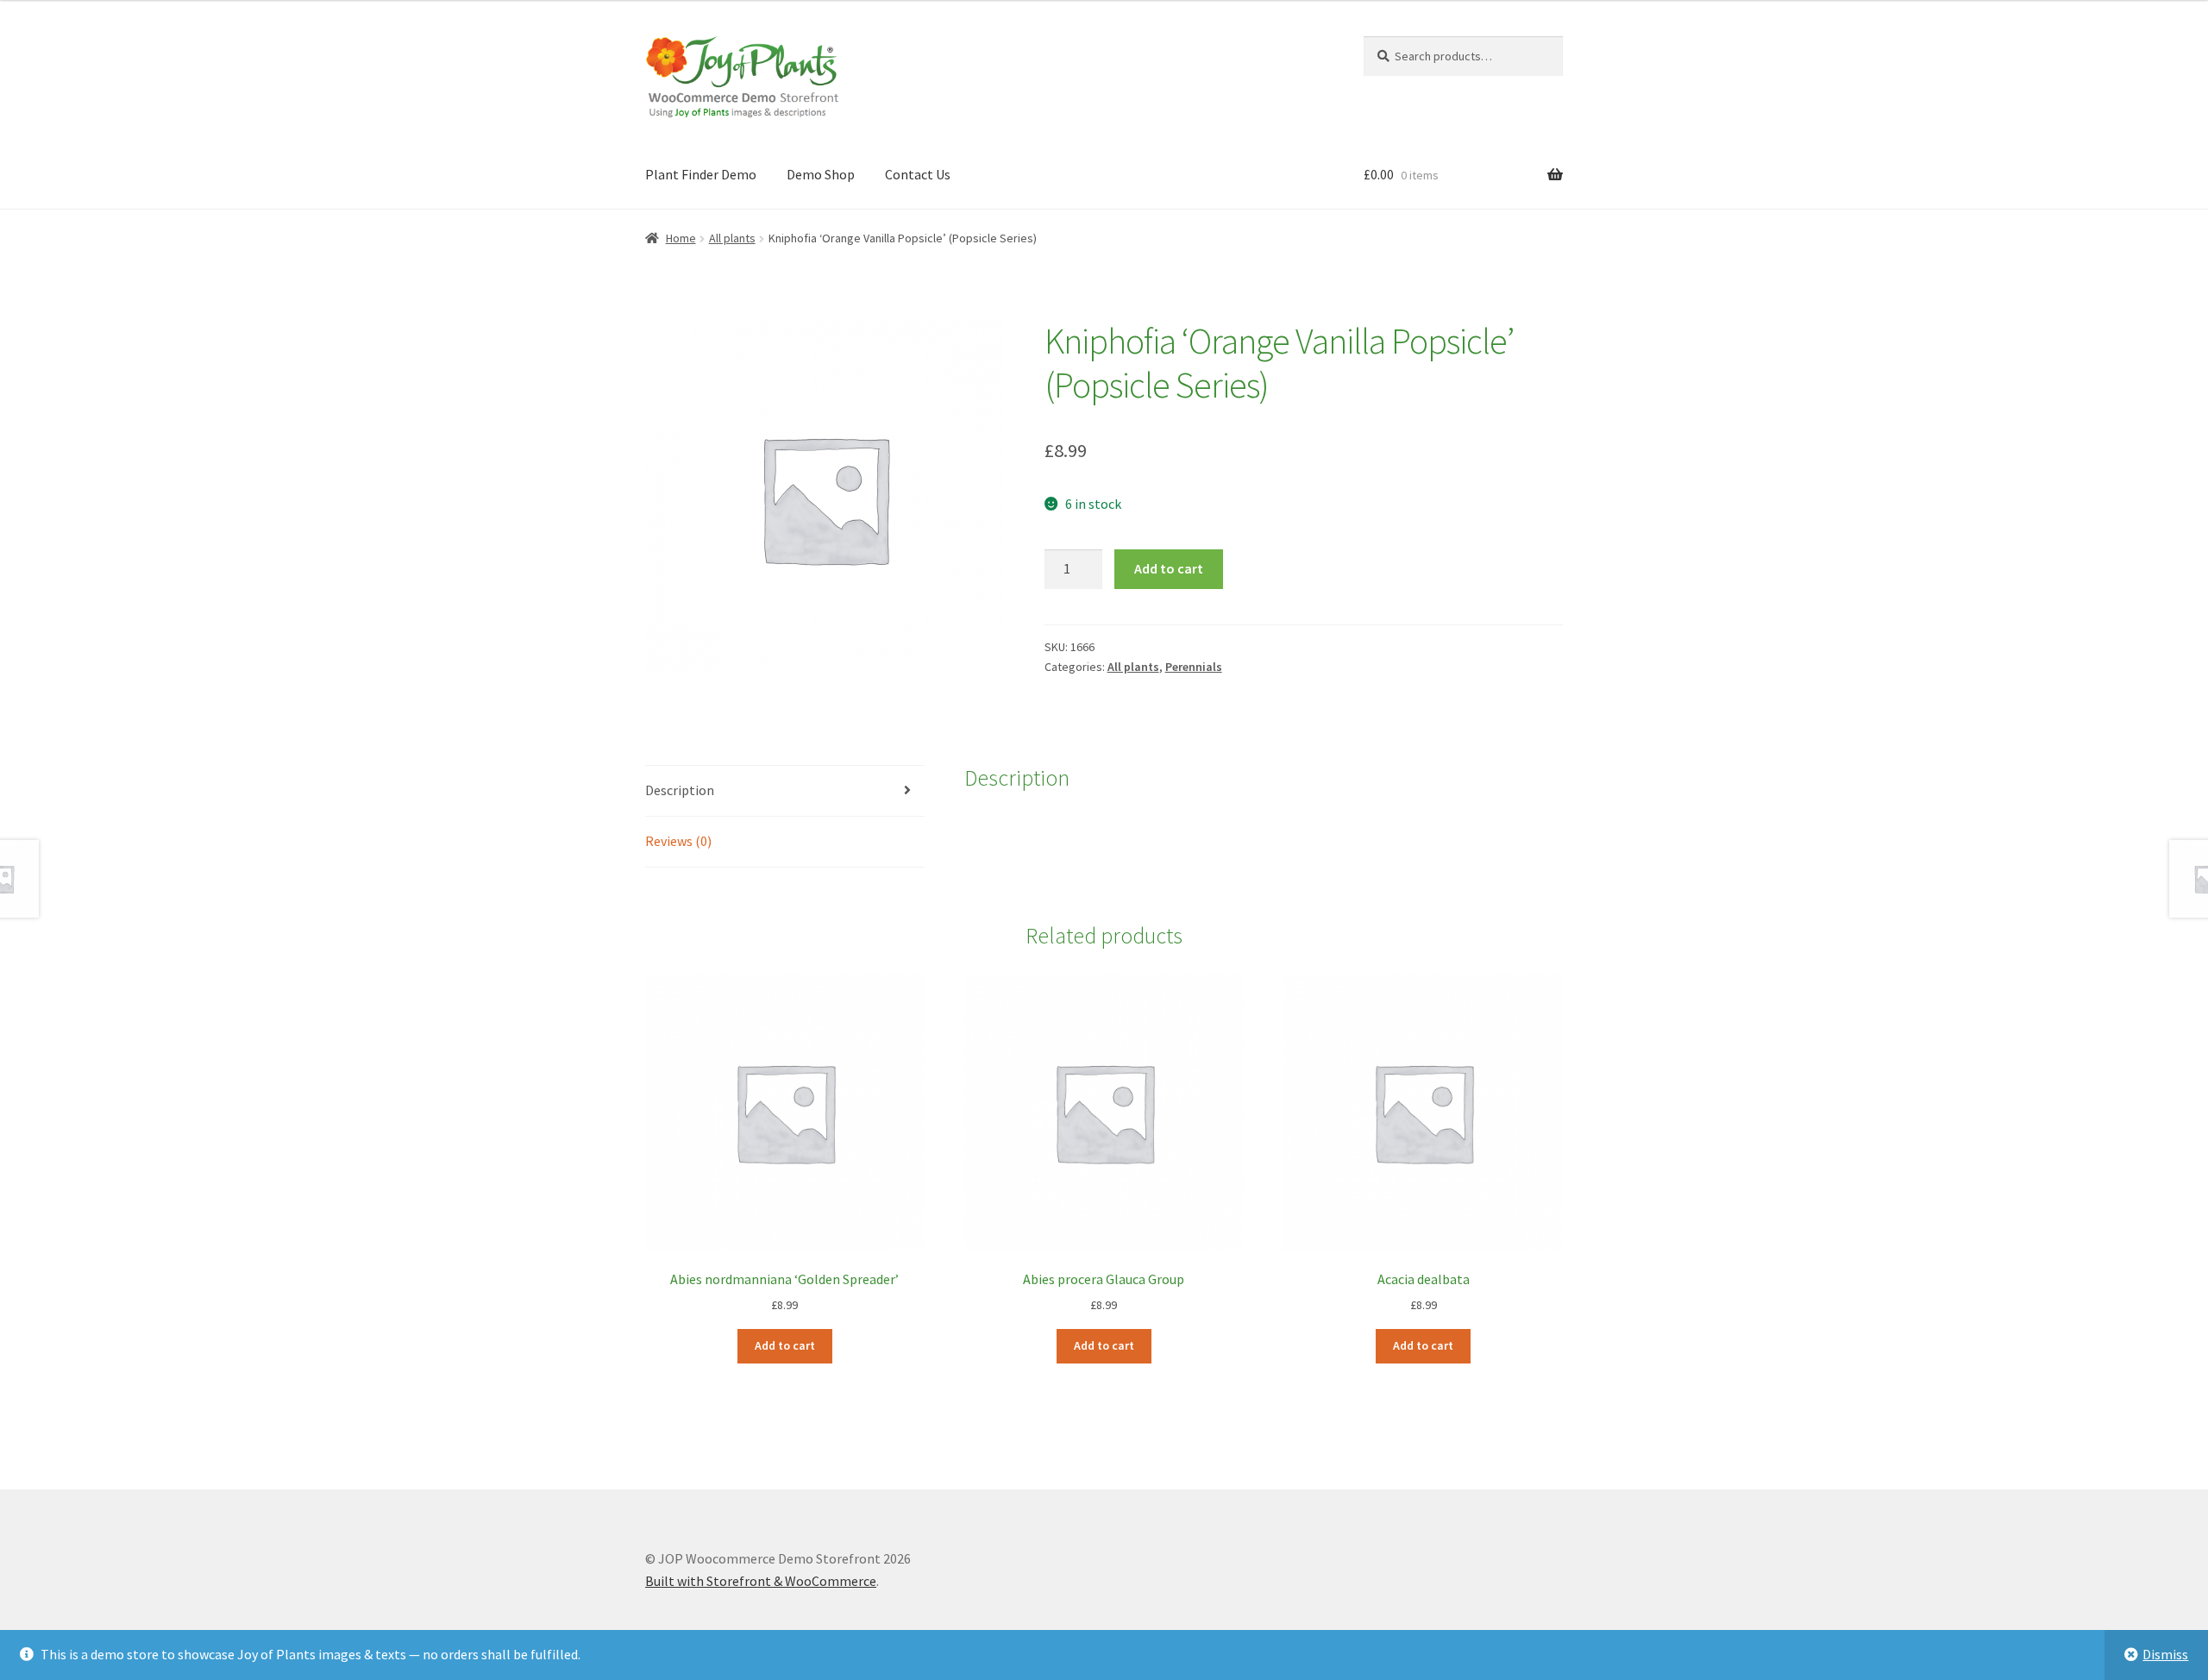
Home (681, 238)
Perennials (1194, 667)
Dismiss (2165, 1654)
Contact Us (918, 174)
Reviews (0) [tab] (678, 841)
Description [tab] (680, 790)
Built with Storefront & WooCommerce (761, 1581)
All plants (732, 238)
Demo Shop (821, 174)
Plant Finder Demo (701, 174)
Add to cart (1169, 568)
